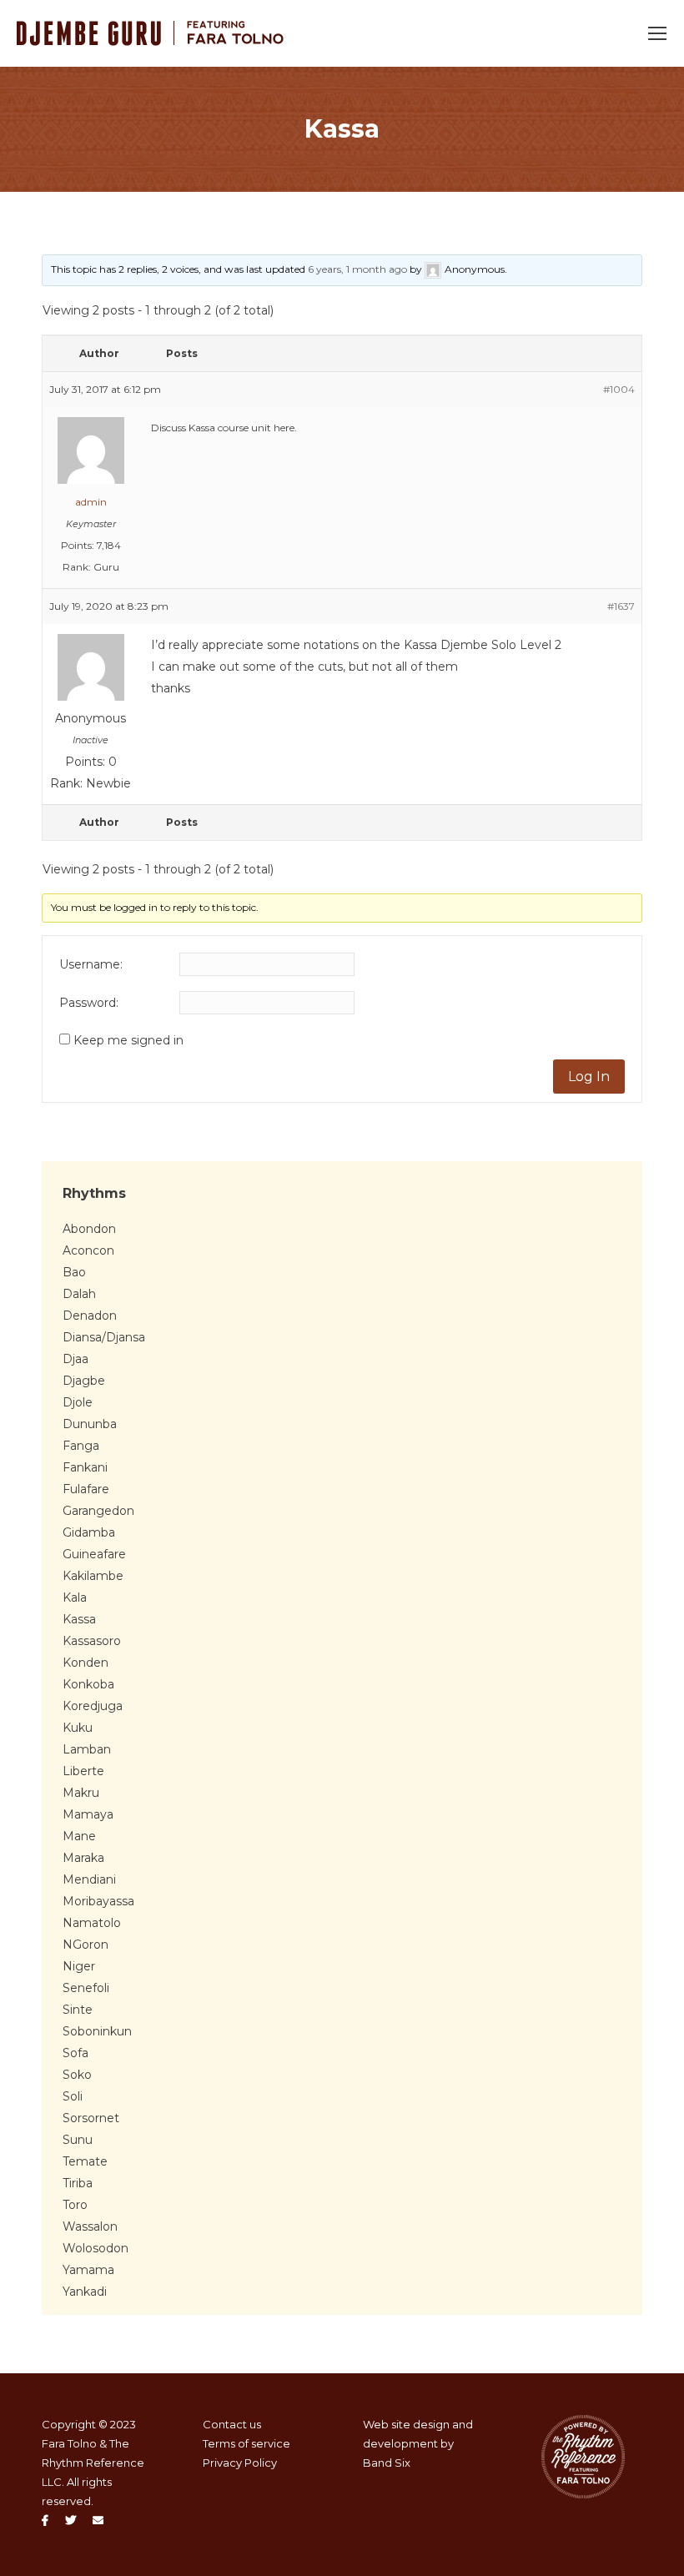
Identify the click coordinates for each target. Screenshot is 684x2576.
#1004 (619, 389)
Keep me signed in (128, 1040)
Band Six (387, 2463)
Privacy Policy (240, 2463)
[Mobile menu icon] (657, 33)
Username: (91, 964)
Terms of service (246, 2443)
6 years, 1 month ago (357, 269)
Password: (89, 1003)
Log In (589, 1077)
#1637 (621, 606)
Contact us (232, 2424)
